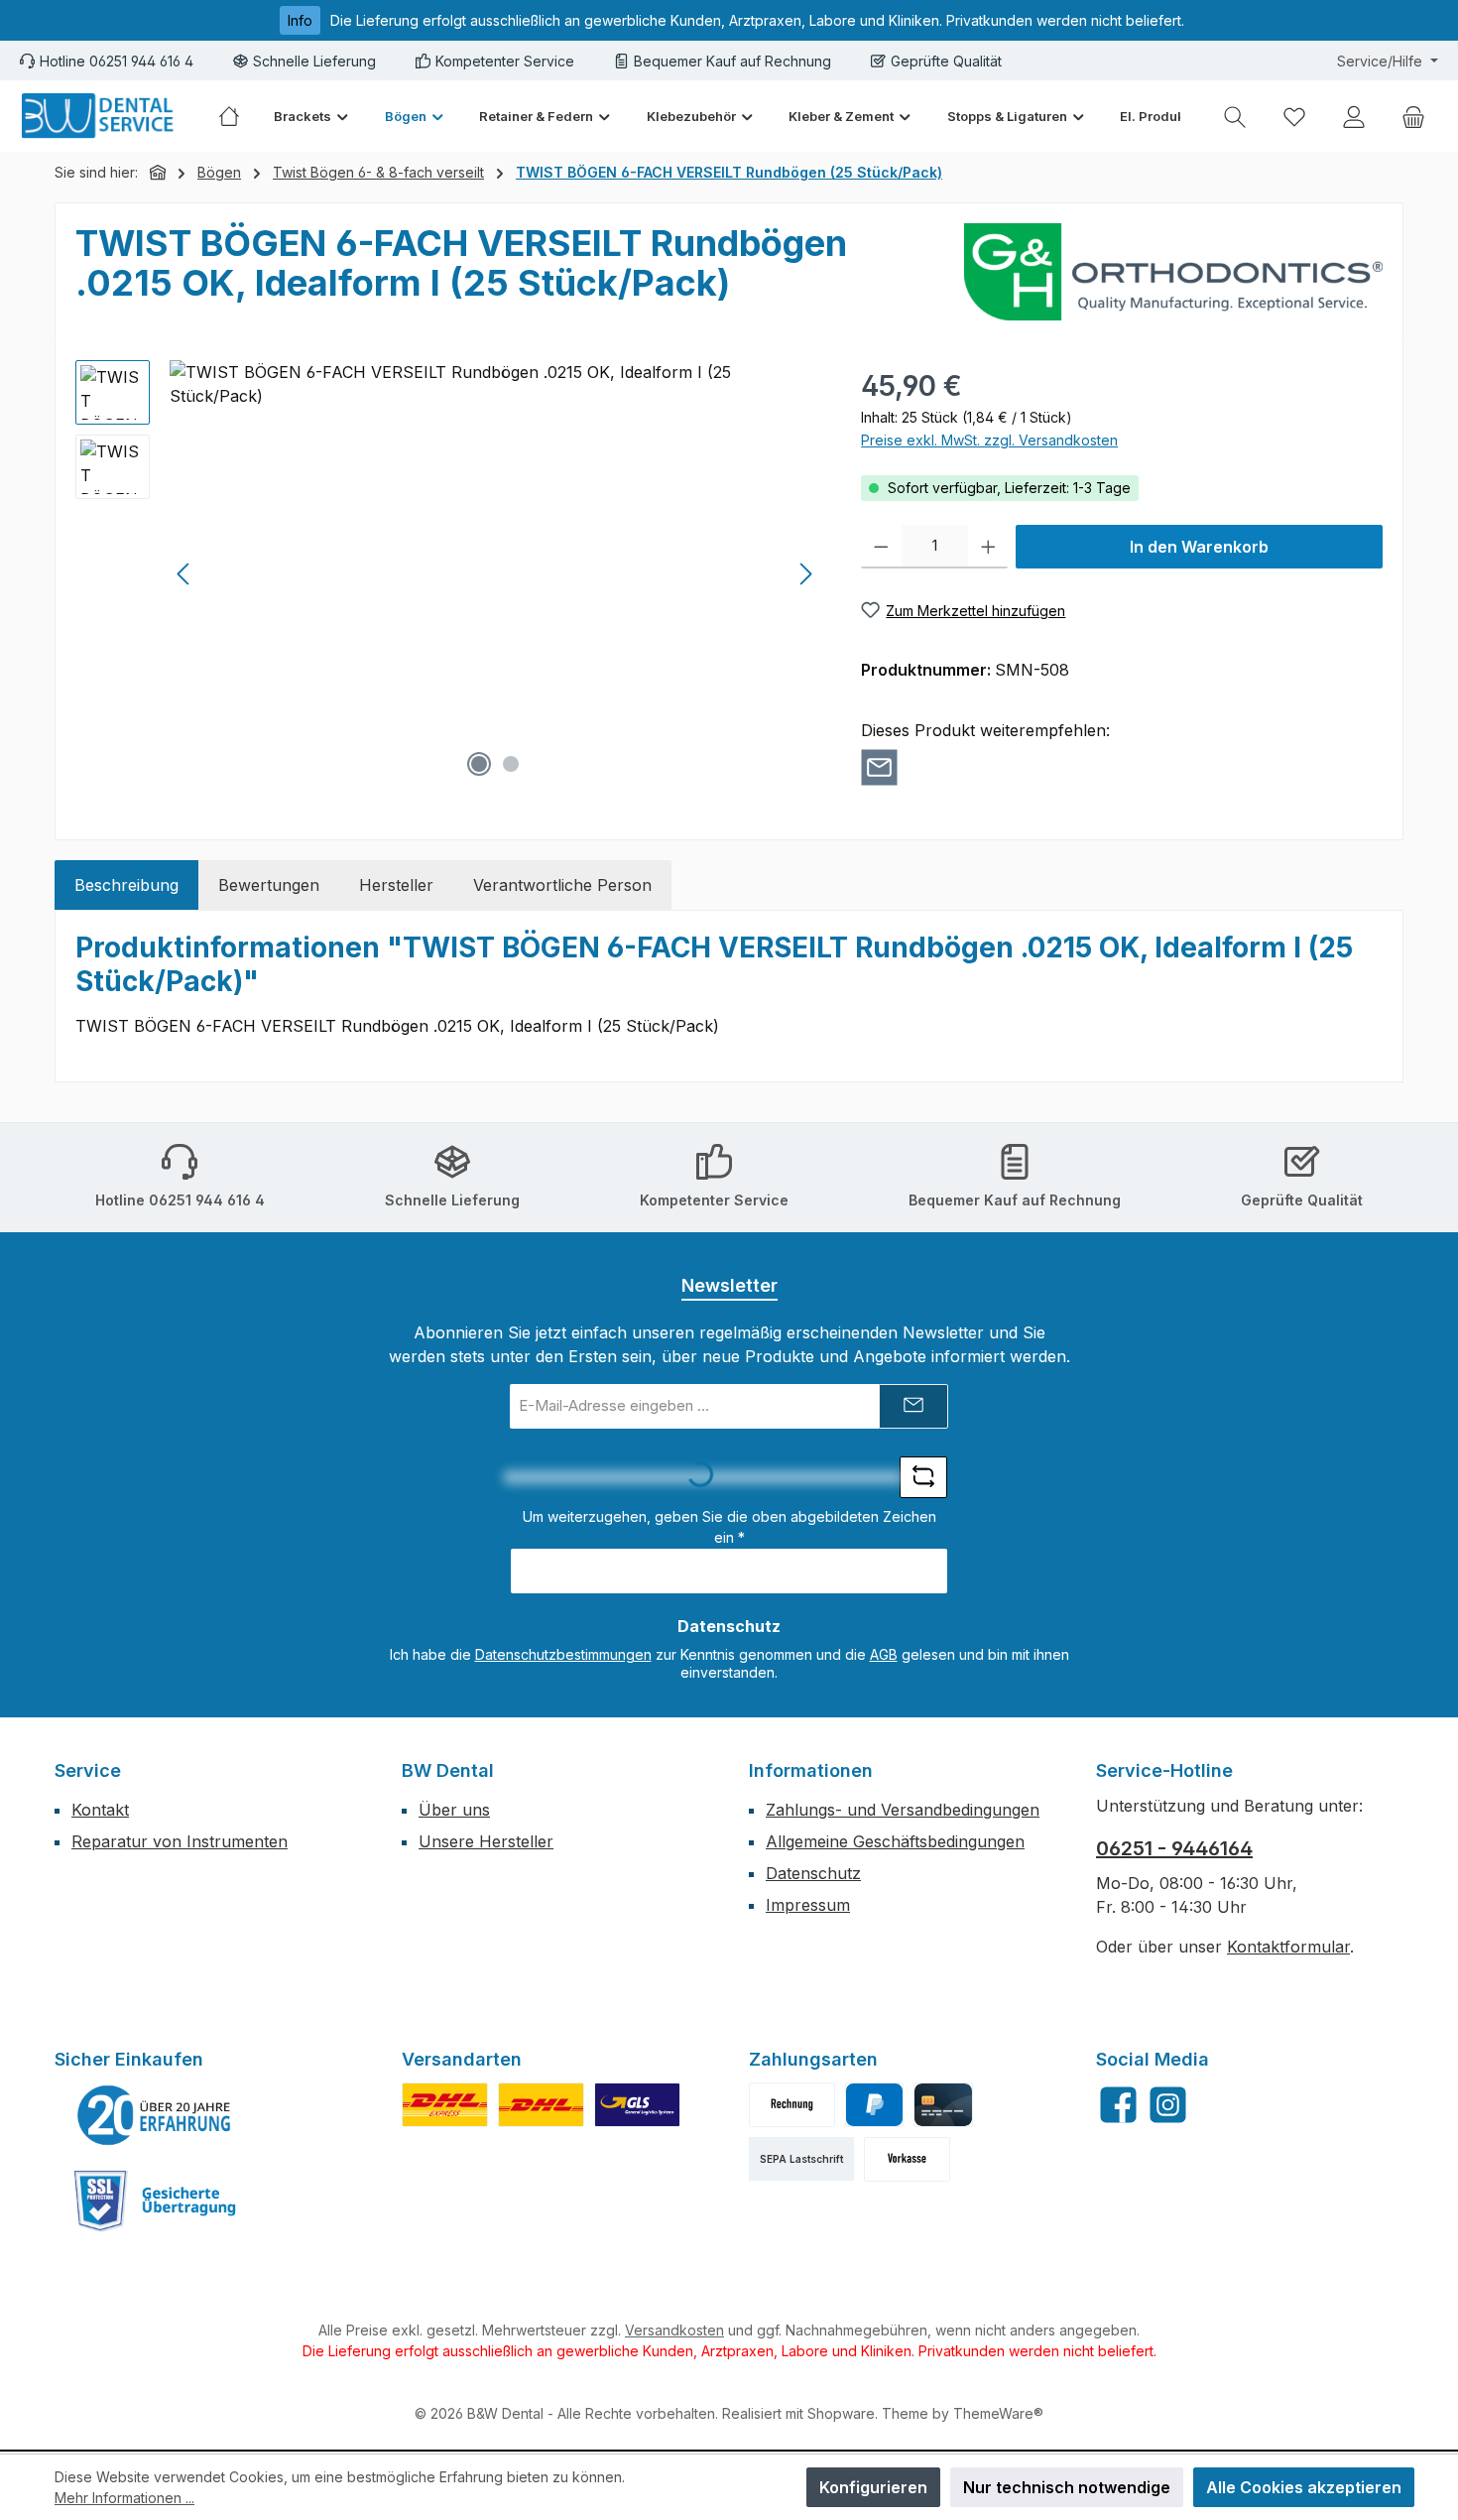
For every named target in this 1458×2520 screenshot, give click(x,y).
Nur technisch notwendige (1067, 2487)
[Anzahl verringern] (881, 547)
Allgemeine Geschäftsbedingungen (895, 1841)
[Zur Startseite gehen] (99, 116)
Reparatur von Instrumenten (180, 1841)
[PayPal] (874, 2105)
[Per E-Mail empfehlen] (879, 767)
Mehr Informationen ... (124, 2498)
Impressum (808, 1905)
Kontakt (100, 1810)
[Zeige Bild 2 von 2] (511, 764)
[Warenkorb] (1413, 117)
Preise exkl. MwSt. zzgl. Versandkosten (989, 440)
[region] (448, 573)
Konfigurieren (873, 2487)
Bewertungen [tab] (269, 885)
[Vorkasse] (907, 2159)
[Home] (238, 116)
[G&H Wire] (1173, 272)
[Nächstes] (805, 574)
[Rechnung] (792, 2105)
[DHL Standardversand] (541, 2105)
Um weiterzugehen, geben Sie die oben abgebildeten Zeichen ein (729, 1527)
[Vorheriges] (184, 574)
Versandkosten (674, 2330)
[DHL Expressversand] (445, 2105)
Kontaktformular (1288, 1947)
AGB (884, 1654)
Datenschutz (813, 1873)
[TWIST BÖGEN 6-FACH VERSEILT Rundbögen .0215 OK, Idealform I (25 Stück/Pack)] (495, 573)
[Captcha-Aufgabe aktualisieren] (923, 1477)
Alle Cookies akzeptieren (1304, 2487)
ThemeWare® (998, 2413)
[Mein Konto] (1354, 117)
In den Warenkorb (1199, 547)
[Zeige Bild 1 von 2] (479, 764)
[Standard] (637, 2105)
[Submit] (913, 1406)
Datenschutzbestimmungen (563, 1654)
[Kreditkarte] (943, 2105)
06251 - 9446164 (1174, 1848)
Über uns (454, 1810)
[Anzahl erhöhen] (988, 547)
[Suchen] (1235, 117)
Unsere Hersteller (486, 1841)
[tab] (126, 885)
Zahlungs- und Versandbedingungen (903, 1810)
